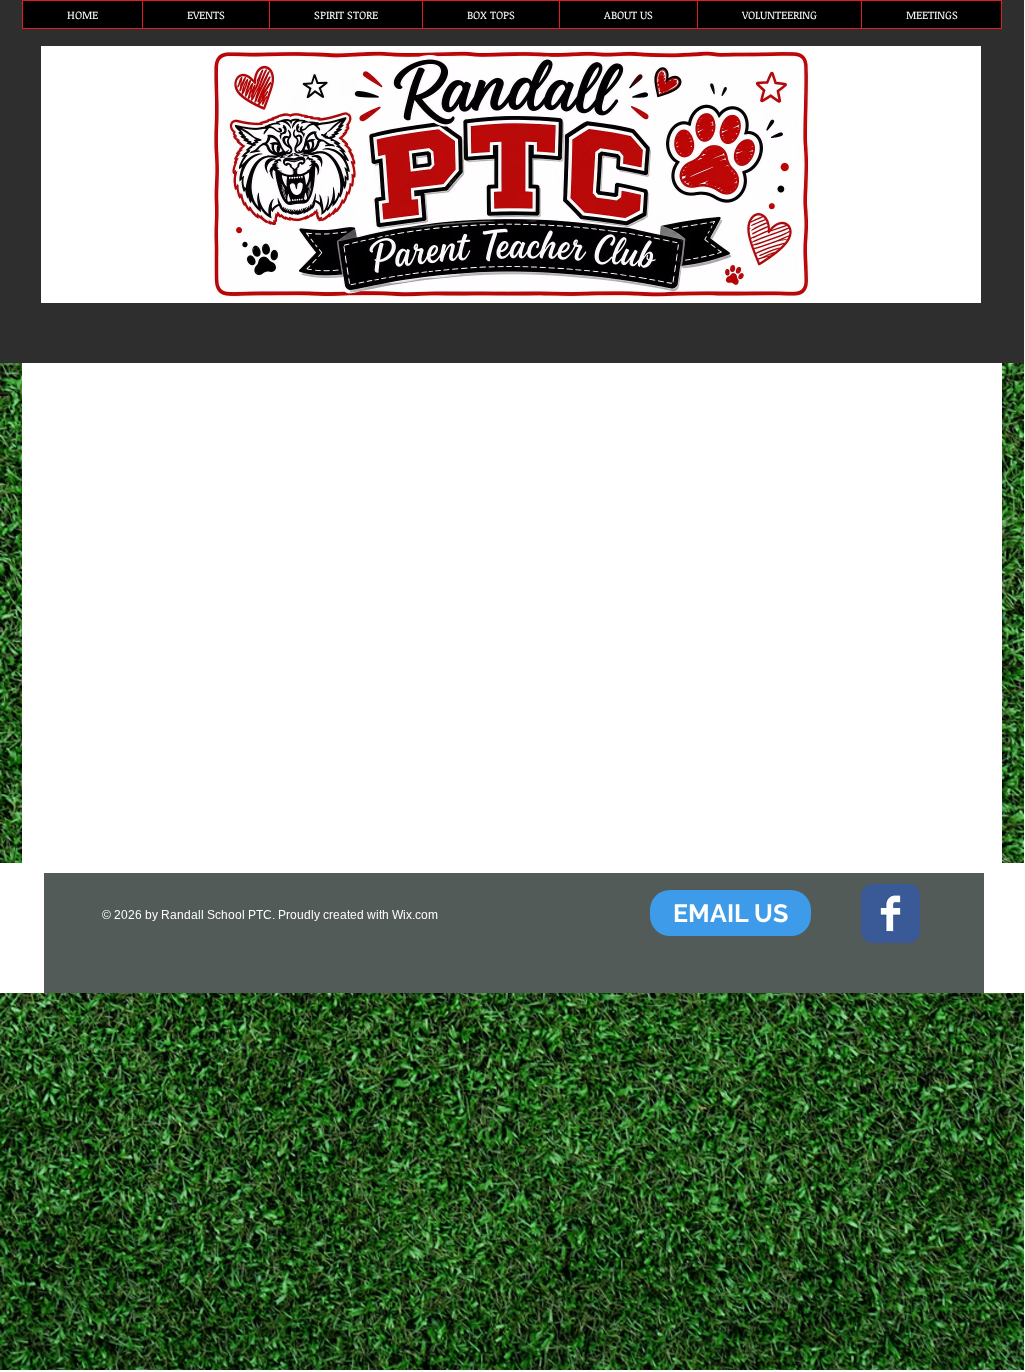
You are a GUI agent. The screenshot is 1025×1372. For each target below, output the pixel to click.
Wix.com (415, 915)
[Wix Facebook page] (890, 913)
